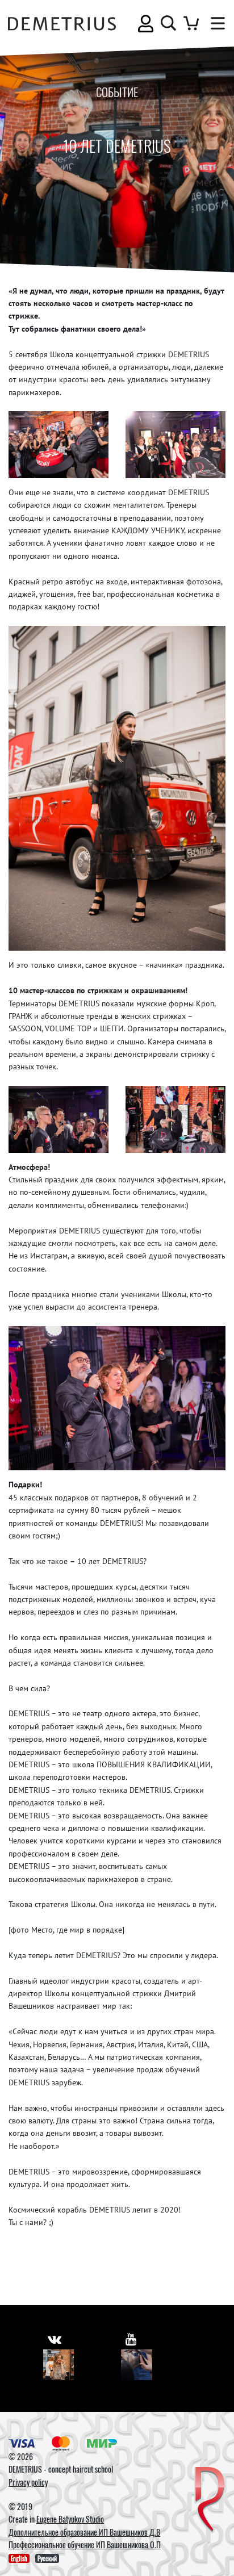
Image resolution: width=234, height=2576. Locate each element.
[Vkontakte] (59, 2365)
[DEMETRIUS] (210, 2500)
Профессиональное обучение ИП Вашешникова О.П (85, 2544)
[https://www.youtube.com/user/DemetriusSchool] (131, 2339)
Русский (47, 2558)
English (19, 2558)
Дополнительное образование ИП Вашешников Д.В (84, 2532)
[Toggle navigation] (215, 23)
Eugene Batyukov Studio (70, 2519)
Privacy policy (28, 2482)
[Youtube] (137, 2365)
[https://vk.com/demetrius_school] (55, 2339)
